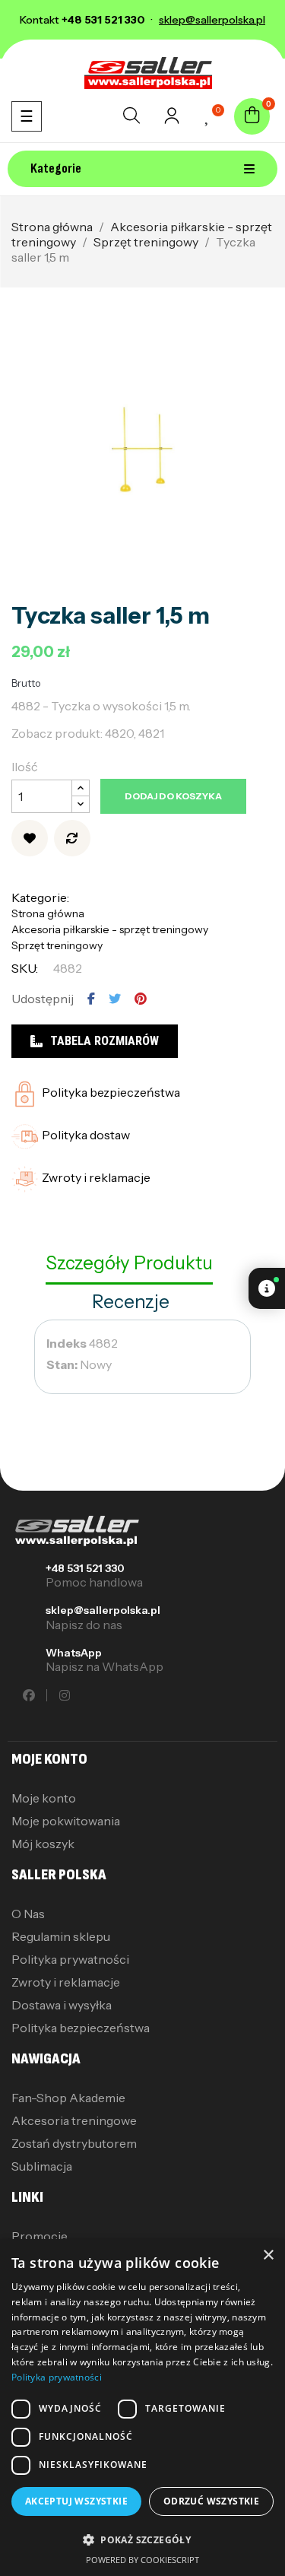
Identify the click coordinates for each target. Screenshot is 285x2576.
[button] (142, 2540)
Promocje (40, 2236)
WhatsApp (74, 1653)
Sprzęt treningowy (57, 945)
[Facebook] (29, 1695)
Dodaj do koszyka (173, 796)
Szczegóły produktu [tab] (129, 1263)
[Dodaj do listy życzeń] (30, 838)
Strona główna (48, 913)
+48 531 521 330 (85, 1568)
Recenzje (131, 1302)
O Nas (28, 1914)
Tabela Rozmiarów (104, 1041)
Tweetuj (115, 999)
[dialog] (142, 2408)
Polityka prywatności (70, 1959)
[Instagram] (65, 1695)
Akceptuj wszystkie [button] (76, 2501)
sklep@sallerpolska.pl (103, 1610)
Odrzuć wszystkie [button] (211, 2501)
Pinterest (141, 999)
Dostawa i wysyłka (62, 2005)
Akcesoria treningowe (74, 2120)
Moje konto (44, 1798)
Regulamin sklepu (61, 1936)
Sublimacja (42, 2166)
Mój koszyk (43, 1844)
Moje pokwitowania (66, 1821)
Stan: (62, 1364)
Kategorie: (40, 897)
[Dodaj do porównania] (72, 838)
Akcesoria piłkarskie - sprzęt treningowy (110, 929)
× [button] (268, 2255)
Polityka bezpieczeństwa (81, 2028)
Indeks (66, 1343)
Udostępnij (91, 999)
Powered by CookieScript (142, 2560)
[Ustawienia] (172, 120)
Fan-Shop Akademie (68, 2098)
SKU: (25, 968)
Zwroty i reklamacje (66, 1982)
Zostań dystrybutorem (74, 2143)
